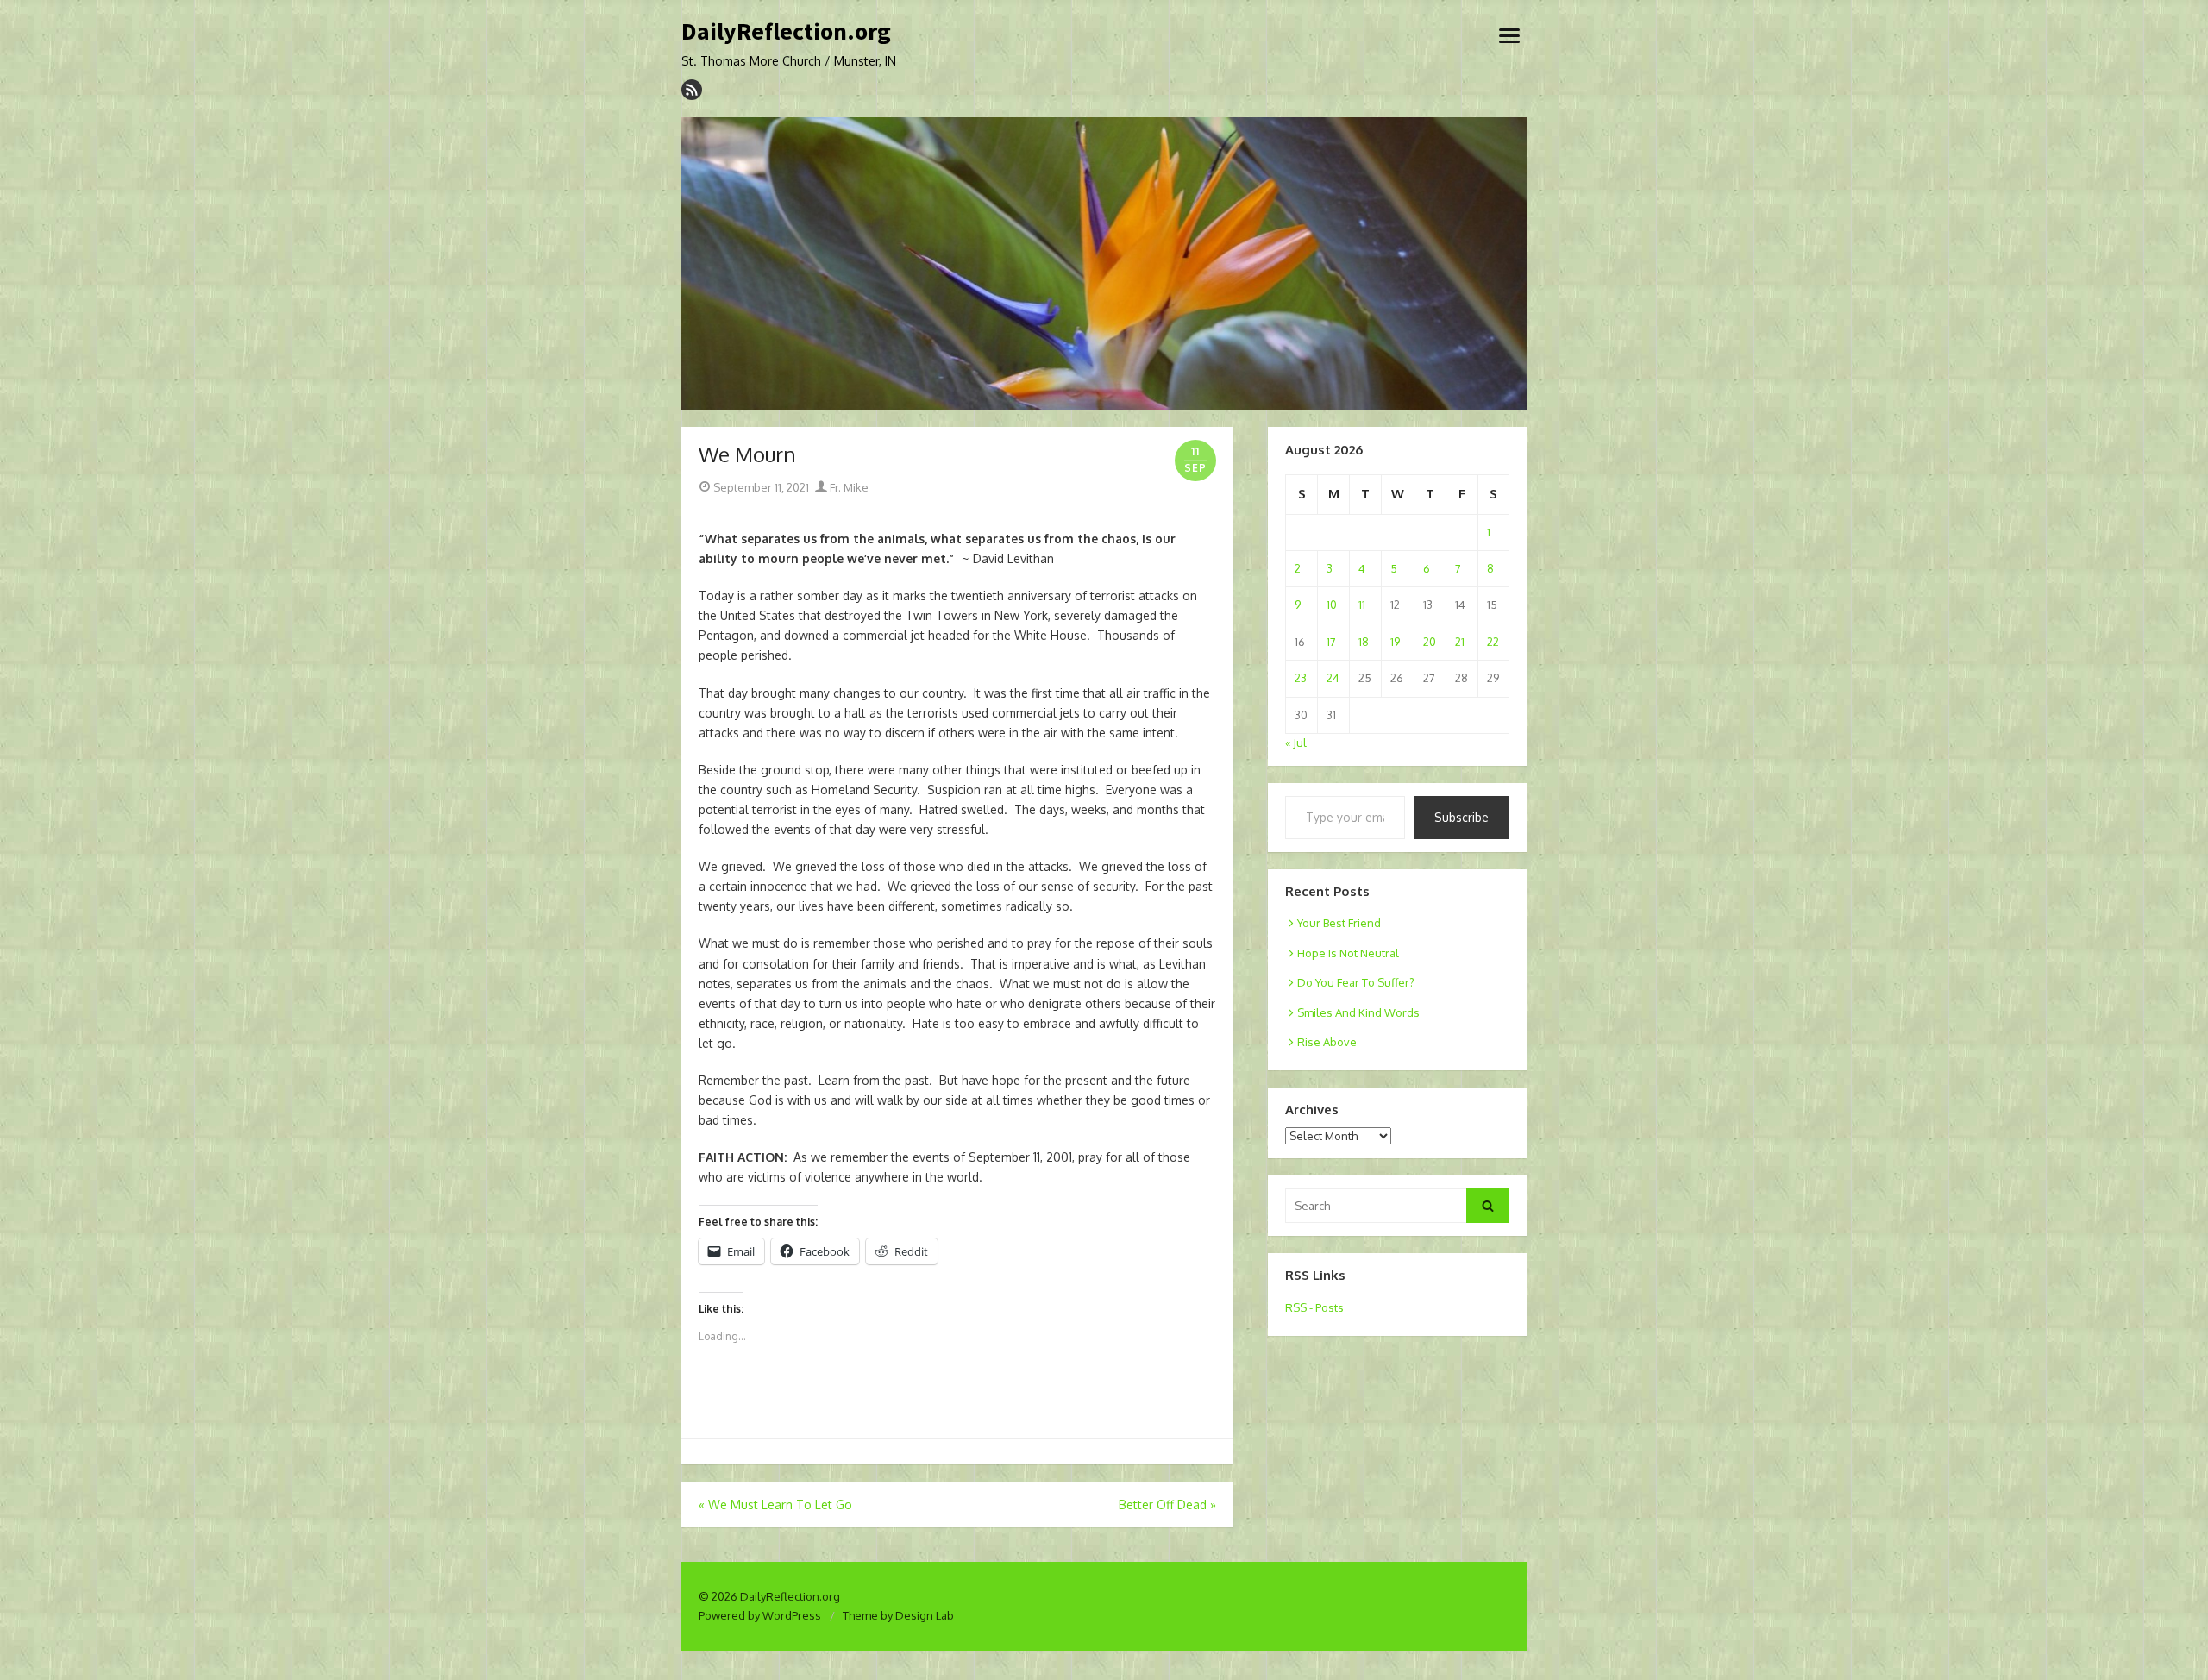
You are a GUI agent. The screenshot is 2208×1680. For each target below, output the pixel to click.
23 (1301, 678)
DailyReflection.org (786, 32)
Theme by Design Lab (898, 1615)
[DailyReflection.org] (1104, 264)
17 (1331, 642)
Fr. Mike (848, 487)
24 (1333, 678)
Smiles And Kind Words (1358, 1012)
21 (1460, 642)
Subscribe (1462, 817)
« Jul (1296, 743)
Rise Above (1327, 1042)
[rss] (692, 90)
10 (1332, 605)
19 (1395, 642)
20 (1430, 642)
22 (1493, 642)
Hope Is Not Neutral (1348, 953)
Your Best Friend (1339, 923)
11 (1362, 605)
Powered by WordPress (760, 1615)
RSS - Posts (1314, 1307)
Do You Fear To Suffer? (1356, 982)
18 (1364, 642)
